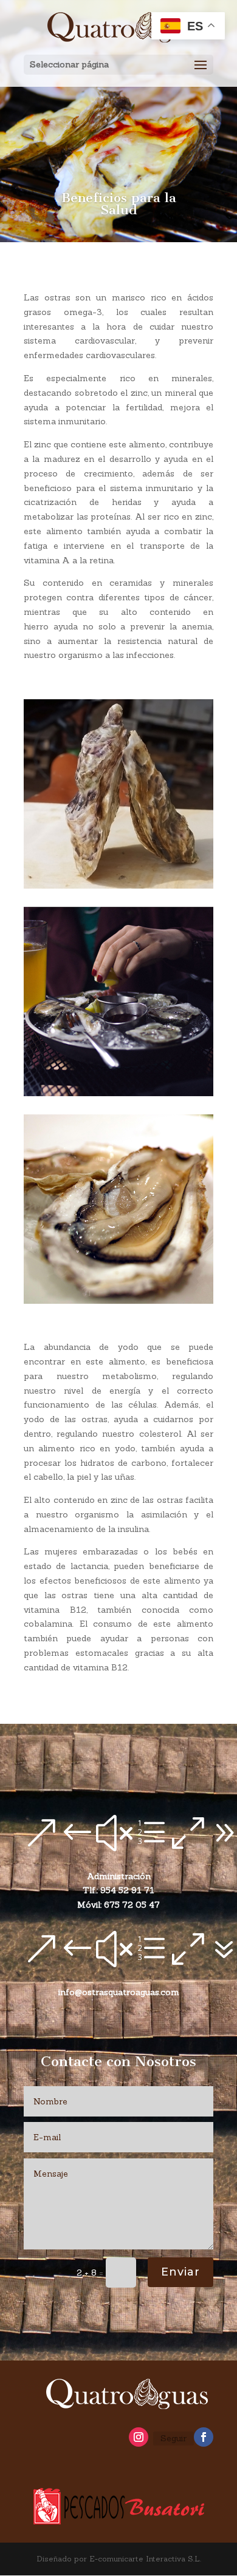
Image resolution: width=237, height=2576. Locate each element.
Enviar (180, 2272)
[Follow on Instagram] (139, 2437)
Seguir (173, 2438)
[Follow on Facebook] (204, 2437)
